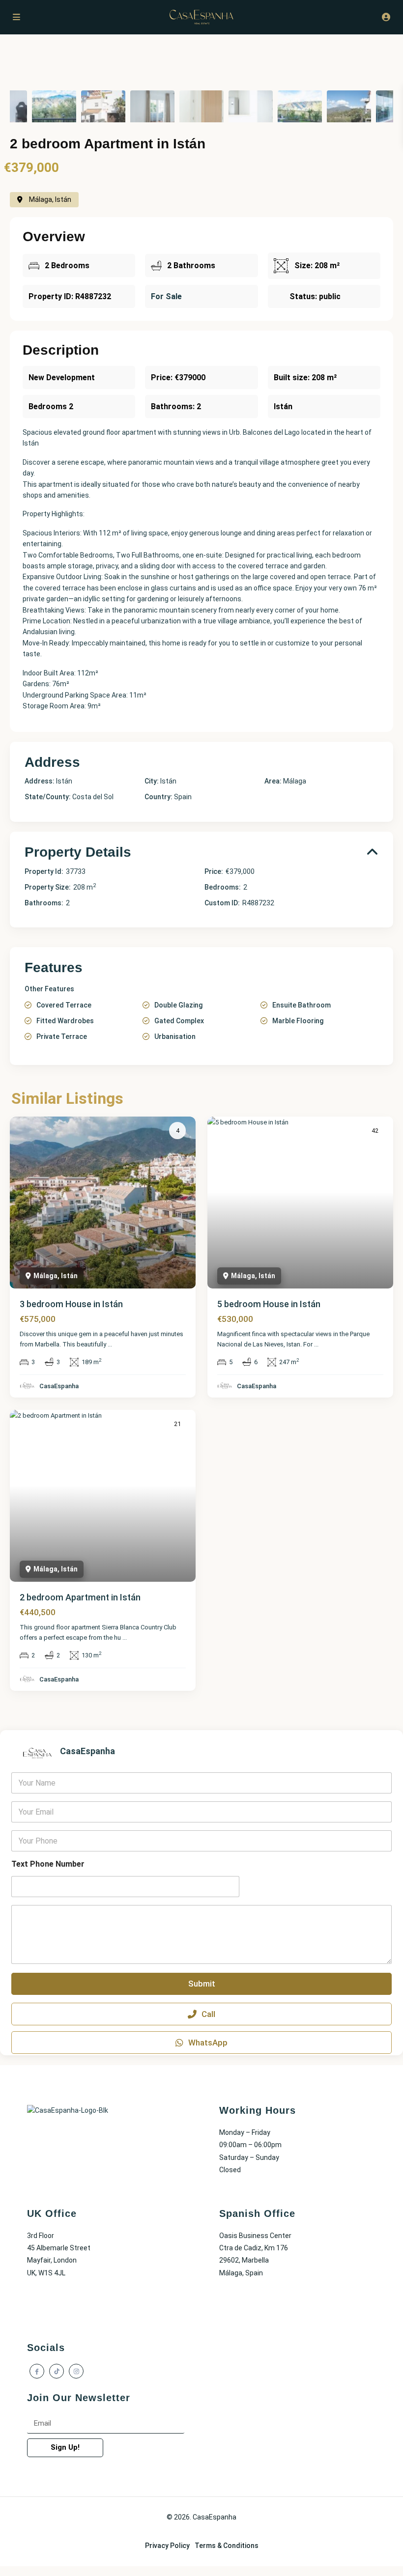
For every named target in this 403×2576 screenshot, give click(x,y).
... (110, 1344)
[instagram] (76, 2371)
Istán (168, 781)
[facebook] (37, 2371)
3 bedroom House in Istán (71, 1304)
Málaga (295, 781)
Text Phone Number (48, 1864)
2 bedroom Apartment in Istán (80, 1597)
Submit (202, 1984)
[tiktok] (57, 2371)
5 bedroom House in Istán (269, 1304)
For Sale (166, 296)
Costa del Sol (93, 797)
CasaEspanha (59, 1386)
